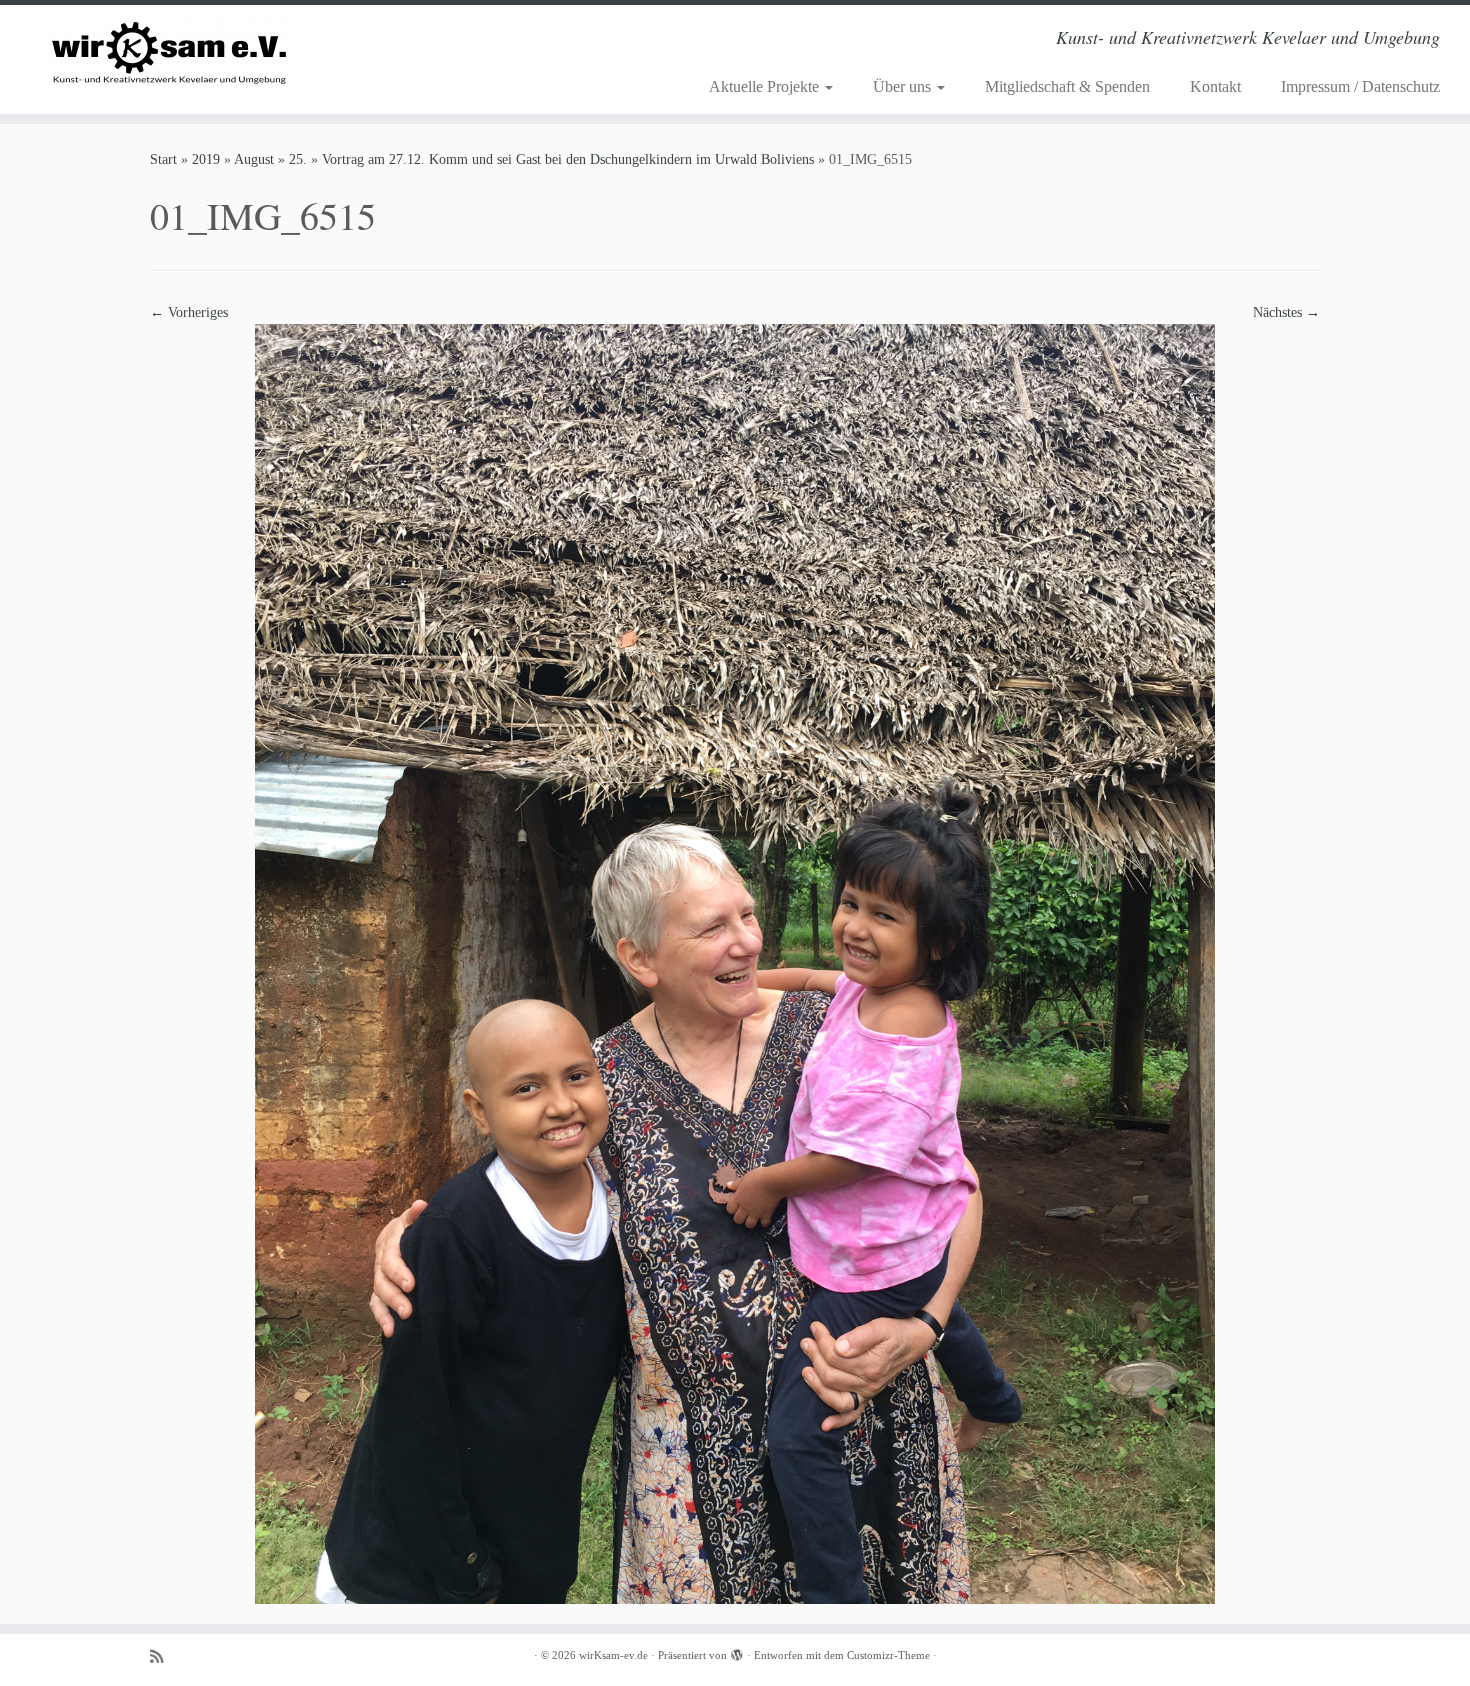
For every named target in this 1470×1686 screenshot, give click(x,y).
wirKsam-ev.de (613, 1655)
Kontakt (1215, 86)
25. (298, 159)
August (254, 159)
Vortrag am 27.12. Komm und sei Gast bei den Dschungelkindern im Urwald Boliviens (568, 159)
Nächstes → (1286, 312)
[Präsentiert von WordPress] (737, 1652)
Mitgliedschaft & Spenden (1067, 86)
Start (163, 159)
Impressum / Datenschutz (1360, 86)
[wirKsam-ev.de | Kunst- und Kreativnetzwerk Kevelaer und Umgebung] (169, 52)
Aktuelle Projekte (766, 86)
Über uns (904, 86)
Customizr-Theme (888, 1655)
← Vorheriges (189, 312)
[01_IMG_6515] (735, 962)
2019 (206, 159)
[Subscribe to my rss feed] (163, 1656)
